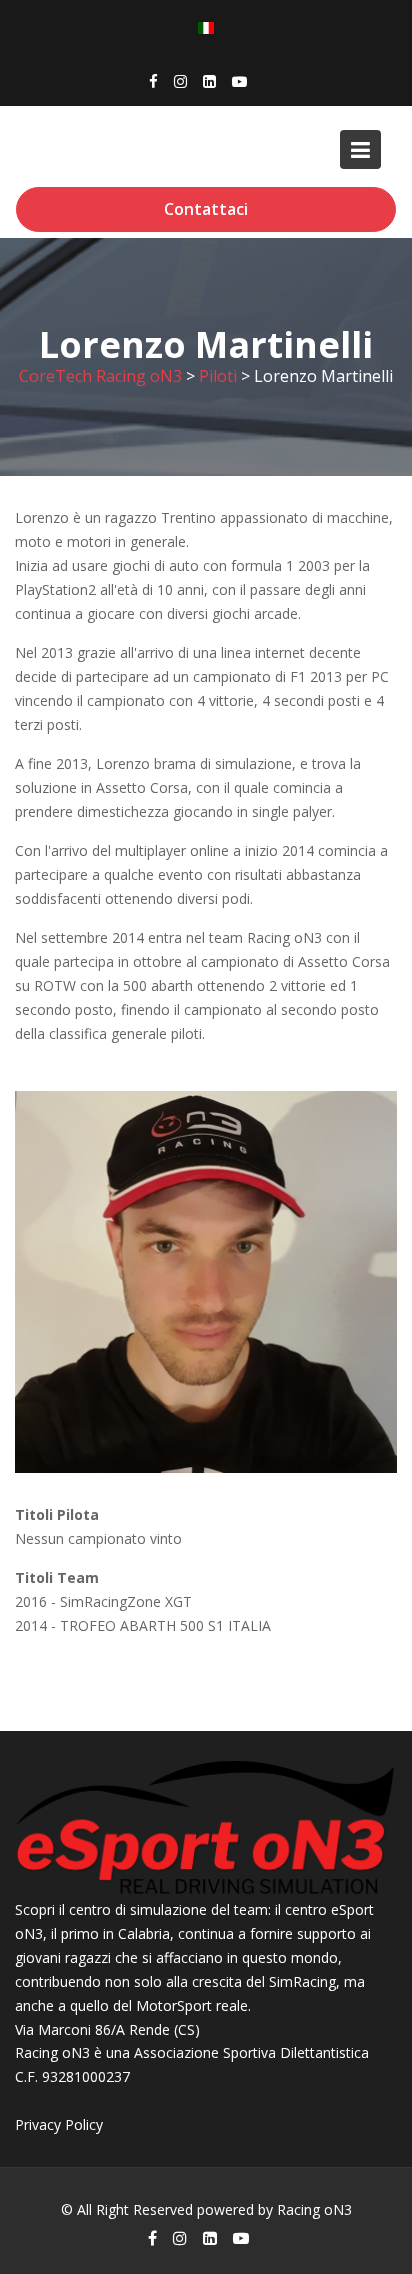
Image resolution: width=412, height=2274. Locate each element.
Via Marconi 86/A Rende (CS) (107, 2028)
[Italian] (206, 26)
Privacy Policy (59, 2124)
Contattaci (206, 209)
